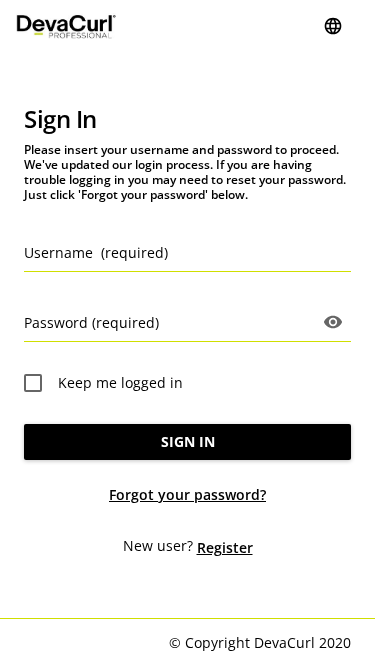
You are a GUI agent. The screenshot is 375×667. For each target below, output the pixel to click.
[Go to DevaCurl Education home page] (66, 26)
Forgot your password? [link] (187, 494)
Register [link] (225, 547)
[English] (333, 26)
